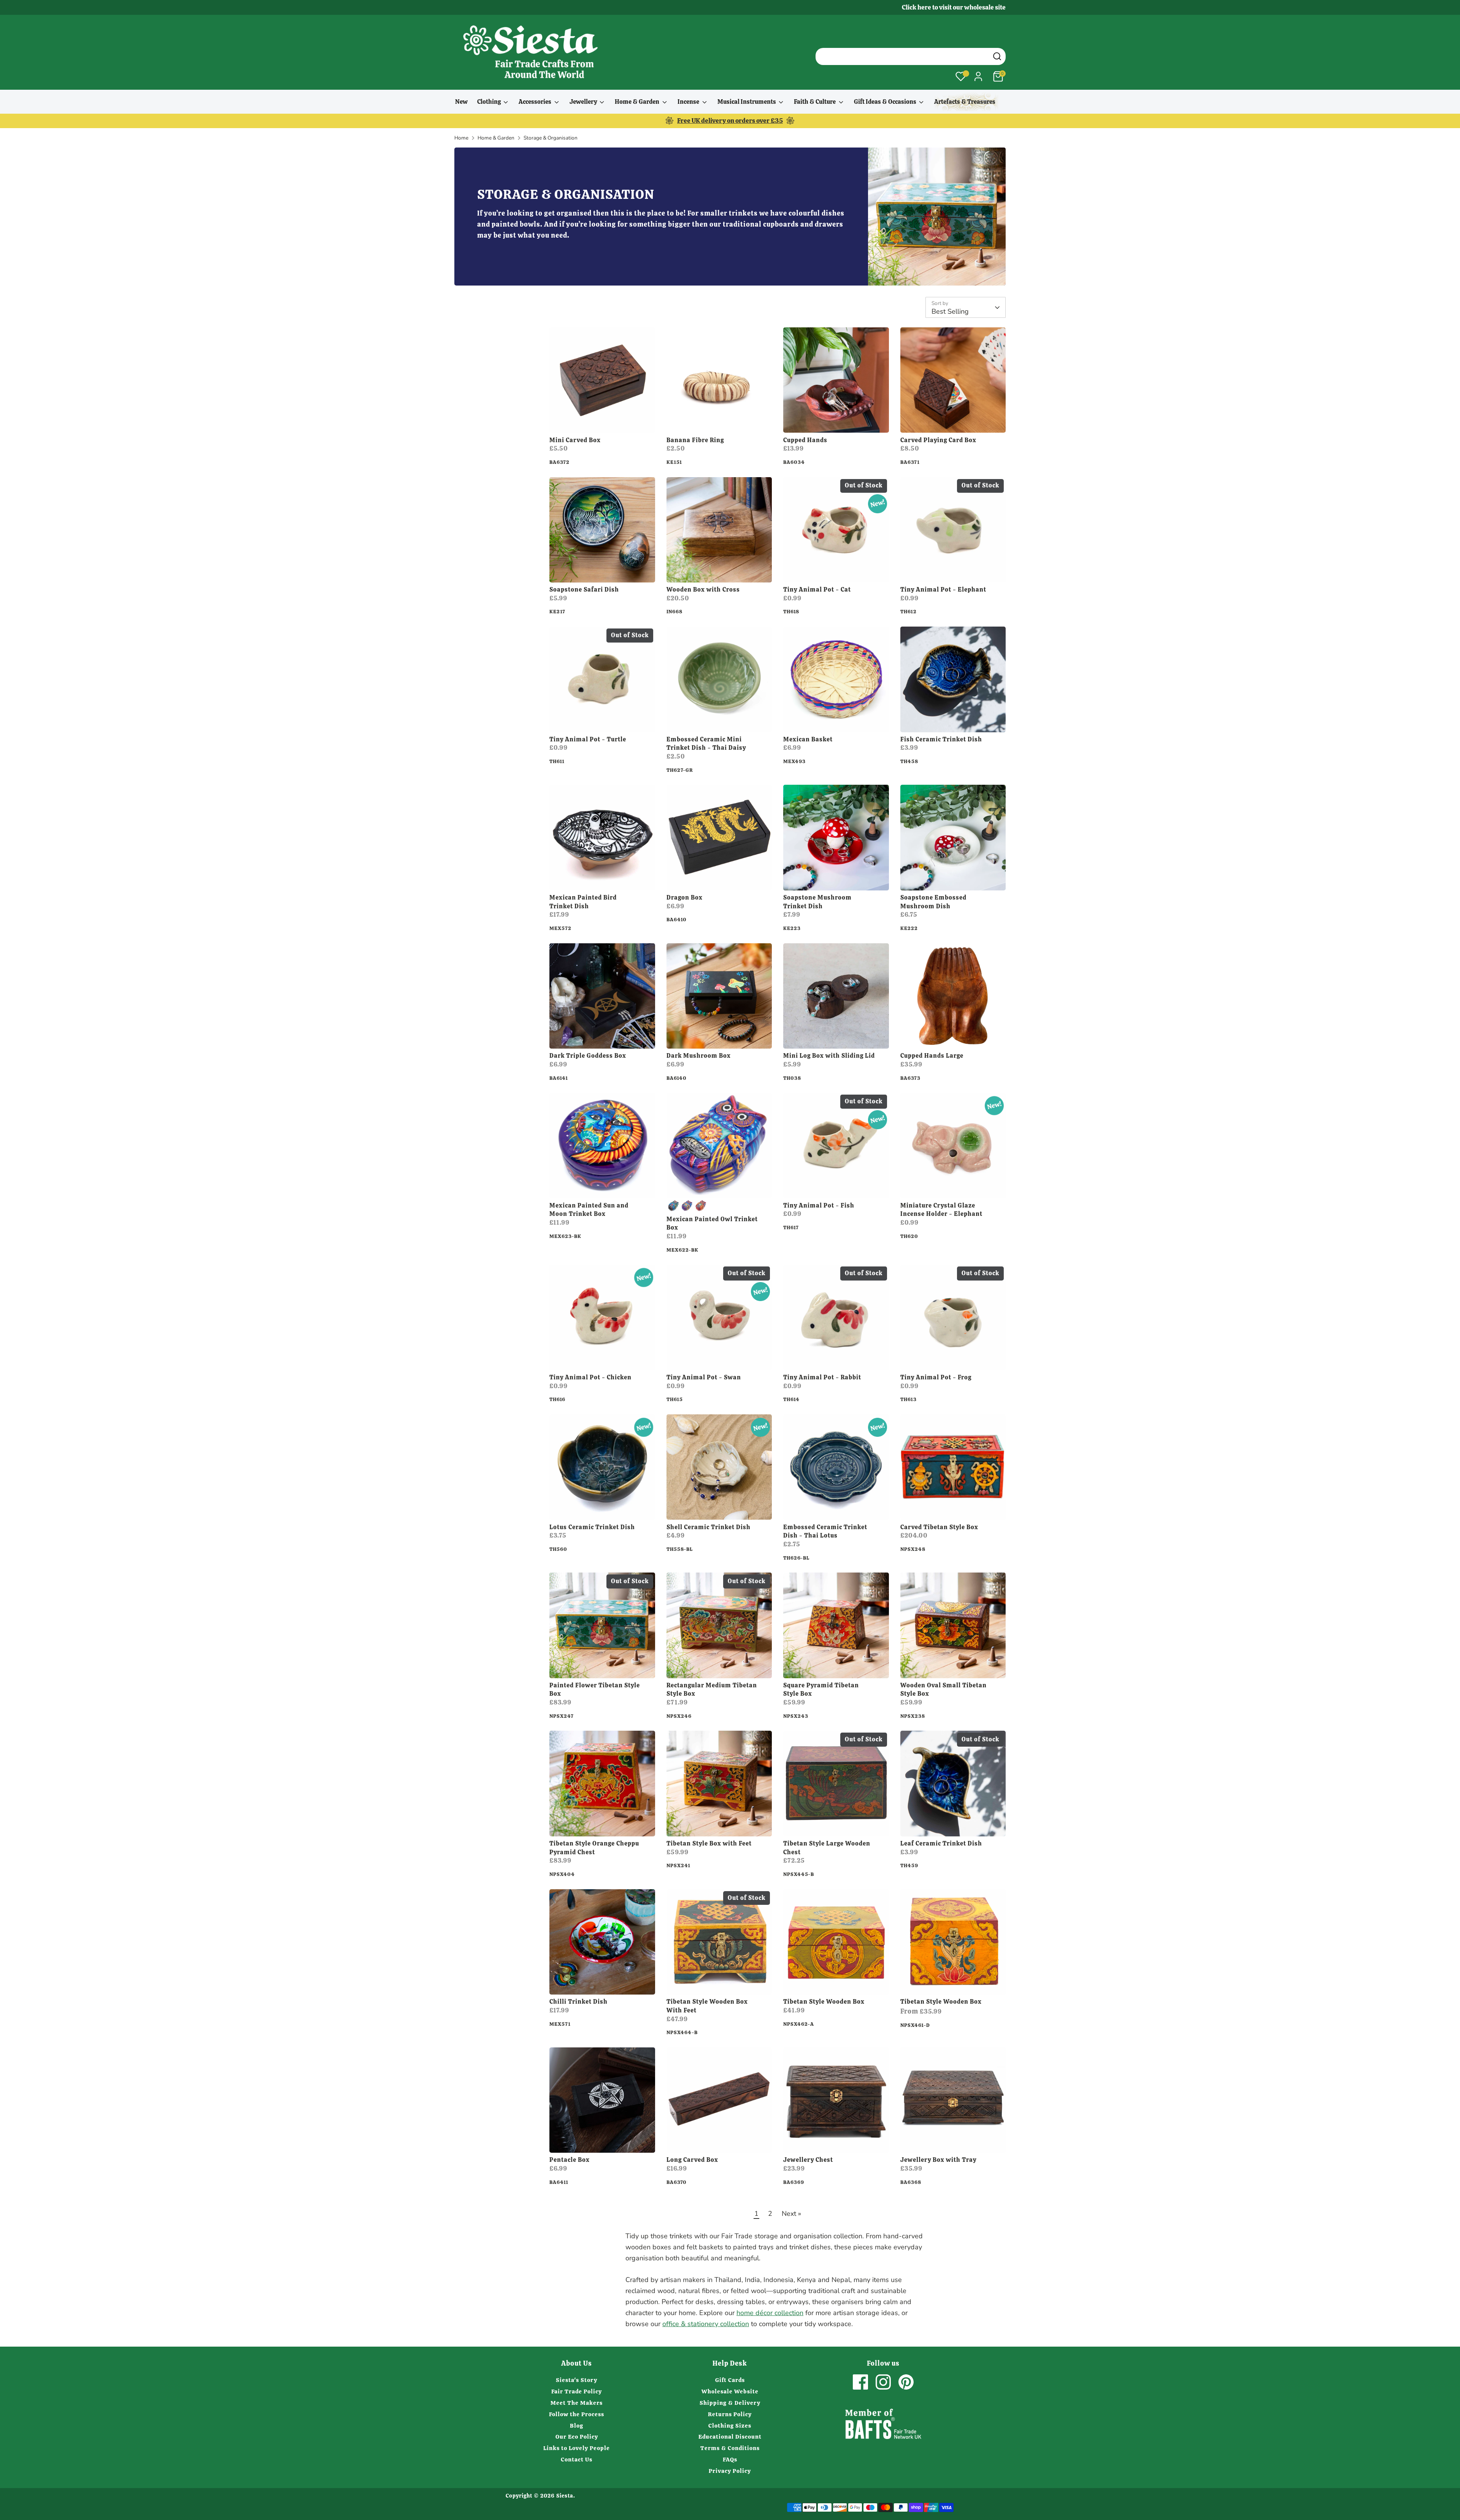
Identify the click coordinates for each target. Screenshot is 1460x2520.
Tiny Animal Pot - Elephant (943, 590)
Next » (791, 2214)
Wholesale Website (730, 2391)
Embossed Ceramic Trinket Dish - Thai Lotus (825, 1531)
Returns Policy (730, 2414)
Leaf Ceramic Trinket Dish (941, 1843)
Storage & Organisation (551, 138)
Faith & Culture (815, 102)
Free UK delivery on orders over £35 (730, 121)
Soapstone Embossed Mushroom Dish (933, 902)
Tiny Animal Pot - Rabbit (822, 1377)
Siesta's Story (577, 2380)
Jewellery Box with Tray (938, 2160)
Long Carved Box (692, 2160)
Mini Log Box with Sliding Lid (829, 1056)
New (461, 102)
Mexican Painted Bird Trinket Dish (583, 902)
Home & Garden (638, 102)
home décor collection (770, 2313)
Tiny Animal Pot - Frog (936, 1377)
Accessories (536, 102)
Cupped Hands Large (932, 1056)
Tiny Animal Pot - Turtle (588, 739)
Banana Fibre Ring (695, 440)
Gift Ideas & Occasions (886, 102)
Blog (577, 2426)
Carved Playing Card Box (938, 440)
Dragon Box (685, 897)
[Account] (978, 76)
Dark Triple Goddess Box (588, 1056)
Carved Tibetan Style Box (939, 1527)
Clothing (490, 102)
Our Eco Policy (577, 2437)
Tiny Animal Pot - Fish (819, 1205)
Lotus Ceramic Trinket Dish (592, 1527)
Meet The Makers (577, 2403)
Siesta (565, 2496)
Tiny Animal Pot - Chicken (590, 1377)
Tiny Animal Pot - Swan (704, 1377)
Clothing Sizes (730, 2426)
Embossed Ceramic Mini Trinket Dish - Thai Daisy (706, 744)
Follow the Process (577, 2414)
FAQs (730, 2460)
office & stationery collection (706, 2324)
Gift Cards (730, 2380)
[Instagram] (883, 2382)
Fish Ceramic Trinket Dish (941, 739)
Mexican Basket (808, 739)
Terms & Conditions (730, 2448)
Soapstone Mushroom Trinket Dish (817, 902)
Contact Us (577, 2460)
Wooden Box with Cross (703, 590)
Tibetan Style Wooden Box (824, 2002)
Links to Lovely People (577, 2448)
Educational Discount (730, 2437)
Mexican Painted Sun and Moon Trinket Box (589, 1210)
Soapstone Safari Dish (584, 590)
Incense (689, 102)
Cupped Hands (805, 440)
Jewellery (584, 102)
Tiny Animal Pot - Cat (817, 590)
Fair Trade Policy (577, 2391)
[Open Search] (997, 56)
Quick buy (602, 420)
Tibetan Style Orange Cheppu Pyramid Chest (594, 1848)
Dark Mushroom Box (699, 1056)
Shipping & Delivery (730, 2403)
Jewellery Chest (808, 2160)
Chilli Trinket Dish (578, 2002)
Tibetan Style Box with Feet (709, 1843)
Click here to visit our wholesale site (954, 7)
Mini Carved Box (575, 440)
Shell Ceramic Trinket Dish (709, 1527)
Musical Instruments (747, 102)
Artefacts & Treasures (965, 102)
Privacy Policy (730, 2471)
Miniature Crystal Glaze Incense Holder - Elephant (941, 1210)
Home (461, 138)
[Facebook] (860, 2382)
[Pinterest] (906, 2382)
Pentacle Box (570, 2160)
